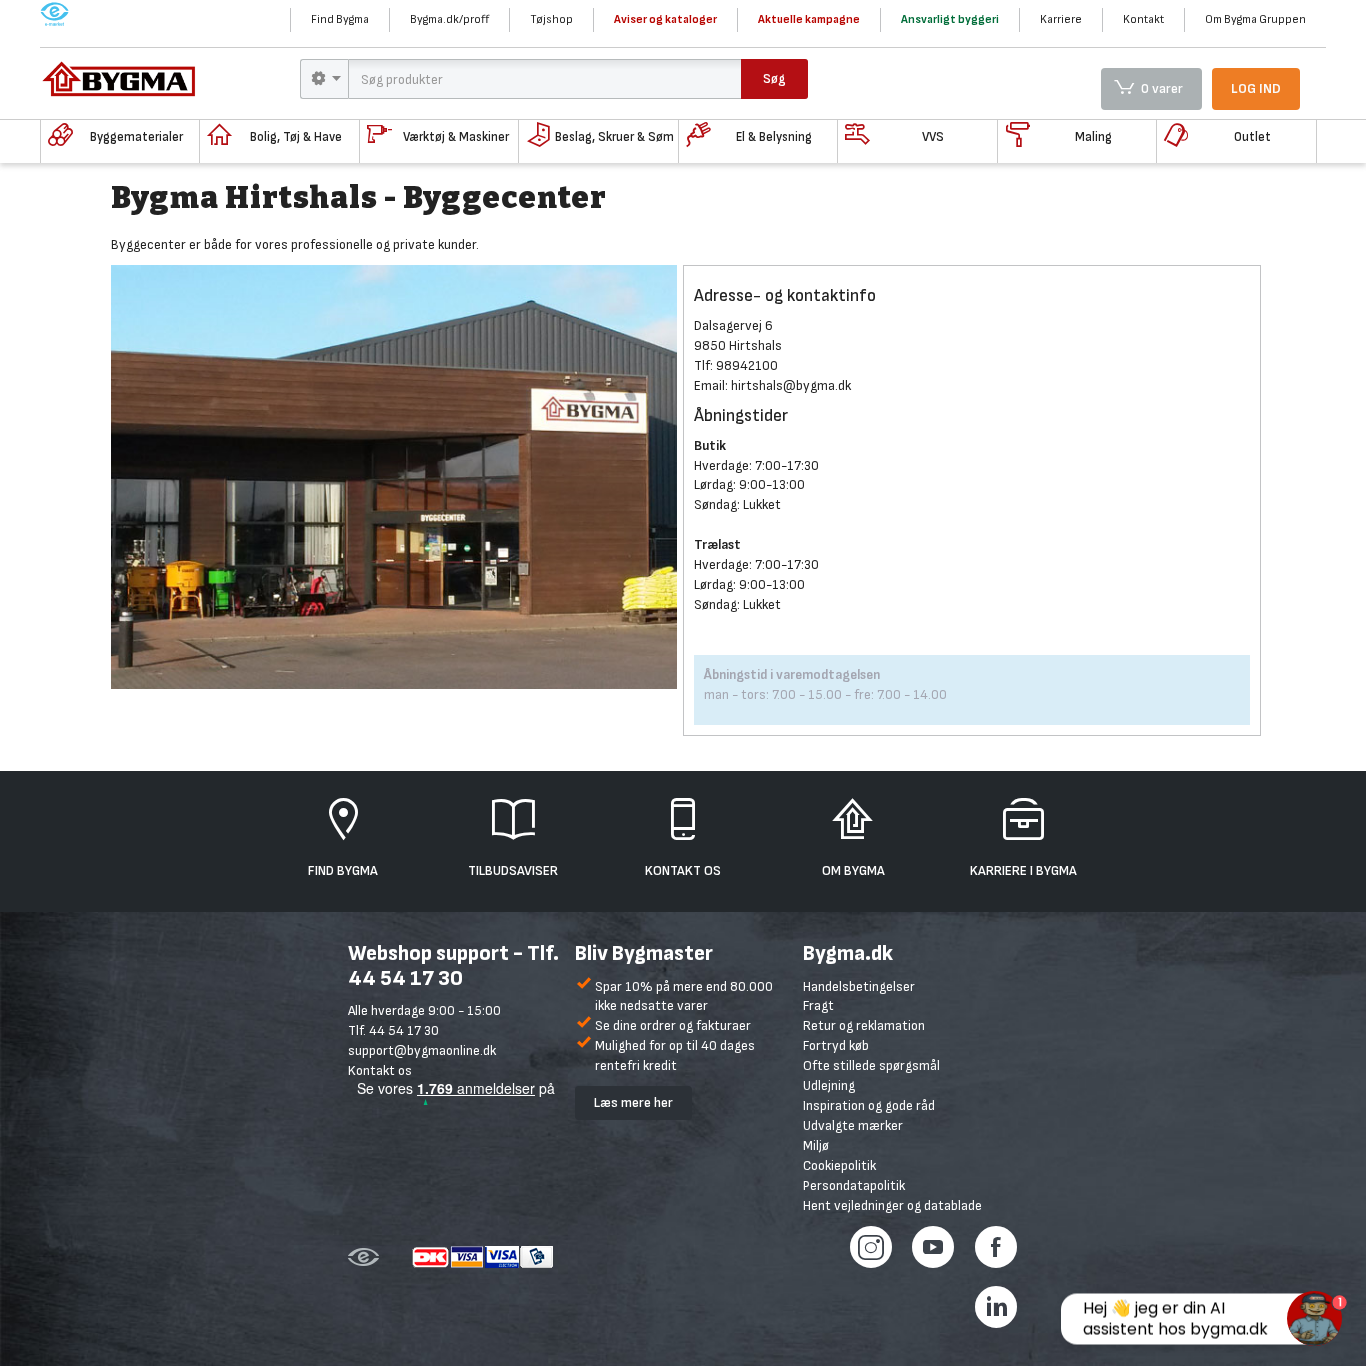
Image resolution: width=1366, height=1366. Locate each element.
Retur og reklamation (864, 1025)
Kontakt (1143, 19)
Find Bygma (340, 19)
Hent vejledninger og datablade (892, 1205)
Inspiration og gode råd (869, 1105)
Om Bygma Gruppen (1255, 19)
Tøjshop (551, 19)
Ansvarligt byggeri (950, 19)
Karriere (1061, 19)
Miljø (816, 1145)
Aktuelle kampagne (809, 19)
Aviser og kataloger (665, 19)
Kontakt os (380, 1070)
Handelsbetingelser (859, 986)
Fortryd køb (836, 1045)
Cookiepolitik (839, 1165)
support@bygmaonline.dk (422, 1050)
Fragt (818, 1005)
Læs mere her (633, 1102)
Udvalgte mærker (853, 1125)
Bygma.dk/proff (449, 19)
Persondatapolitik (854, 1185)
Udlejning (829, 1085)
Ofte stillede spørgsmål (871, 1065)
